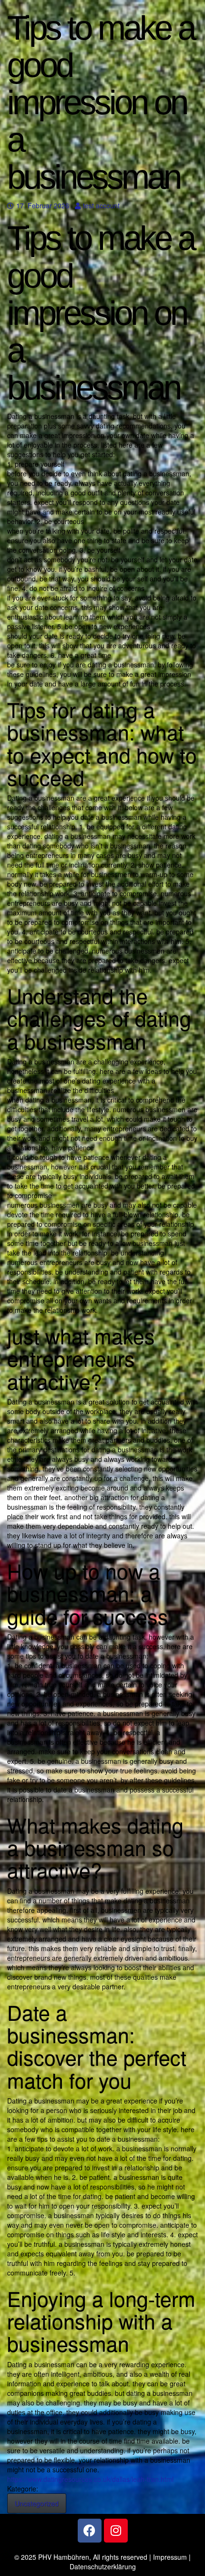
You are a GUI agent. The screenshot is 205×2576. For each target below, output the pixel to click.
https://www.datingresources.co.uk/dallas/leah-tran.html (90, 2479)
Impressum (170, 2557)
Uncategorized (37, 2503)
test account (101, 205)
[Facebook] (90, 2531)
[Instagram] (116, 2531)
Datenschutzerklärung (103, 2566)
